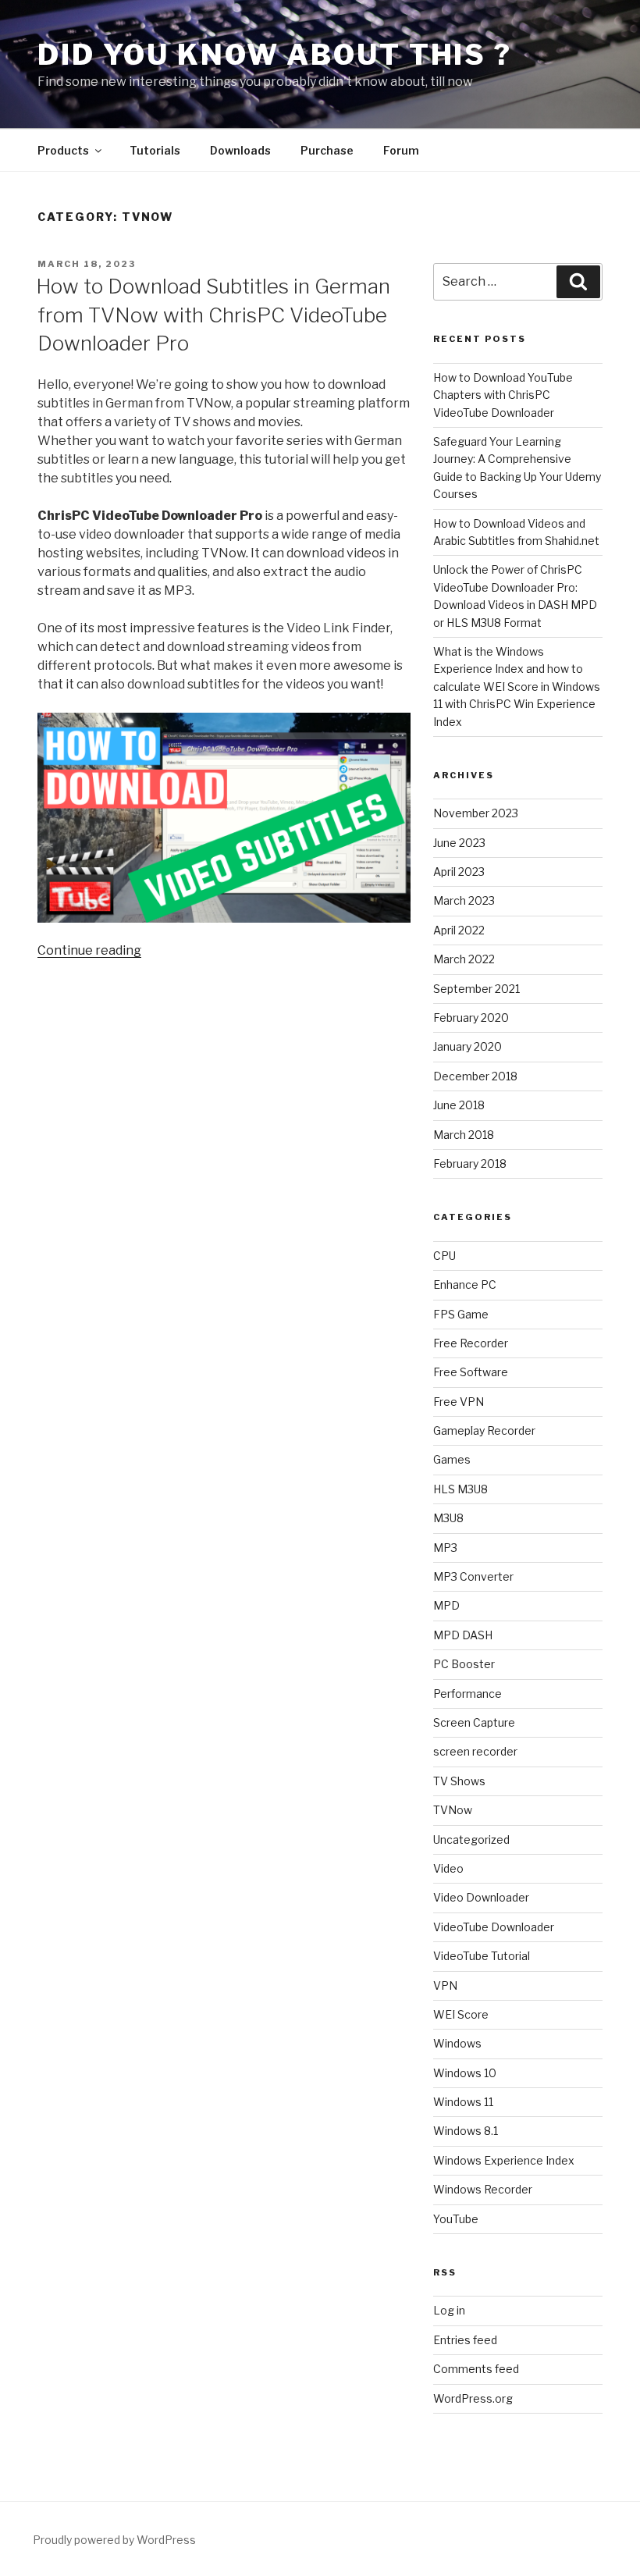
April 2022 (459, 930)
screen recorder (475, 1751)
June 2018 (459, 1105)
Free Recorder (471, 1343)
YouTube (456, 2219)
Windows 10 (465, 2073)
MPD (446, 1605)
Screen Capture (474, 1722)
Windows (457, 2043)
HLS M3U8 (460, 1489)
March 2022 (464, 959)
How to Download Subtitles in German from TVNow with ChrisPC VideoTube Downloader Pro (213, 315)
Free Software (471, 1372)
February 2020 (471, 1018)
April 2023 (459, 872)
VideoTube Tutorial (482, 1956)
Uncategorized (471, 1839)
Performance (468, 1694)
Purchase (327, 150)
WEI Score (461, 2014)
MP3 (445, 1548)
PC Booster (464, 1664)
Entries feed (465, 2340)
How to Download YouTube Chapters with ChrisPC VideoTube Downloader (503, 395)
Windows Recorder (483, 2189)
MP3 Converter (473, 1576)
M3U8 (448, 1518)
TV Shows (459, 1781)
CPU (444, 1256)
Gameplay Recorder (484, 1430)
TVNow (453, 1810)
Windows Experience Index (504, 2160)
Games (452, 1459)
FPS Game (461, 1314)
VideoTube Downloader (494, 1927)
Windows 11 (463, 2102)
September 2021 (476, 989)
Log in (449, 2310)
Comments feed (476, 2369)
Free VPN (459, 1402)
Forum (401, 150)
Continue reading (89, 950)
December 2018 (475, 1076)
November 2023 (476, 813)
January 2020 (468, 1046)
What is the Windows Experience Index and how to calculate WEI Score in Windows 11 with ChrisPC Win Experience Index (517, 687)
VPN (445, 1985)
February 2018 (470, 1163)
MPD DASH (463, 1635)
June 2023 (459, 843)
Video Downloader (481, 1897)
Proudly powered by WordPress (114, 2540)
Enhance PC (465, 1284)
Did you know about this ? (275, 55)
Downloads (240, 150)
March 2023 (464, 900)
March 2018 (464, 1135)
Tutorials (155, 150)
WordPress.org (473, 2398)
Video (448, 1868)
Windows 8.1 (466, 2131)
